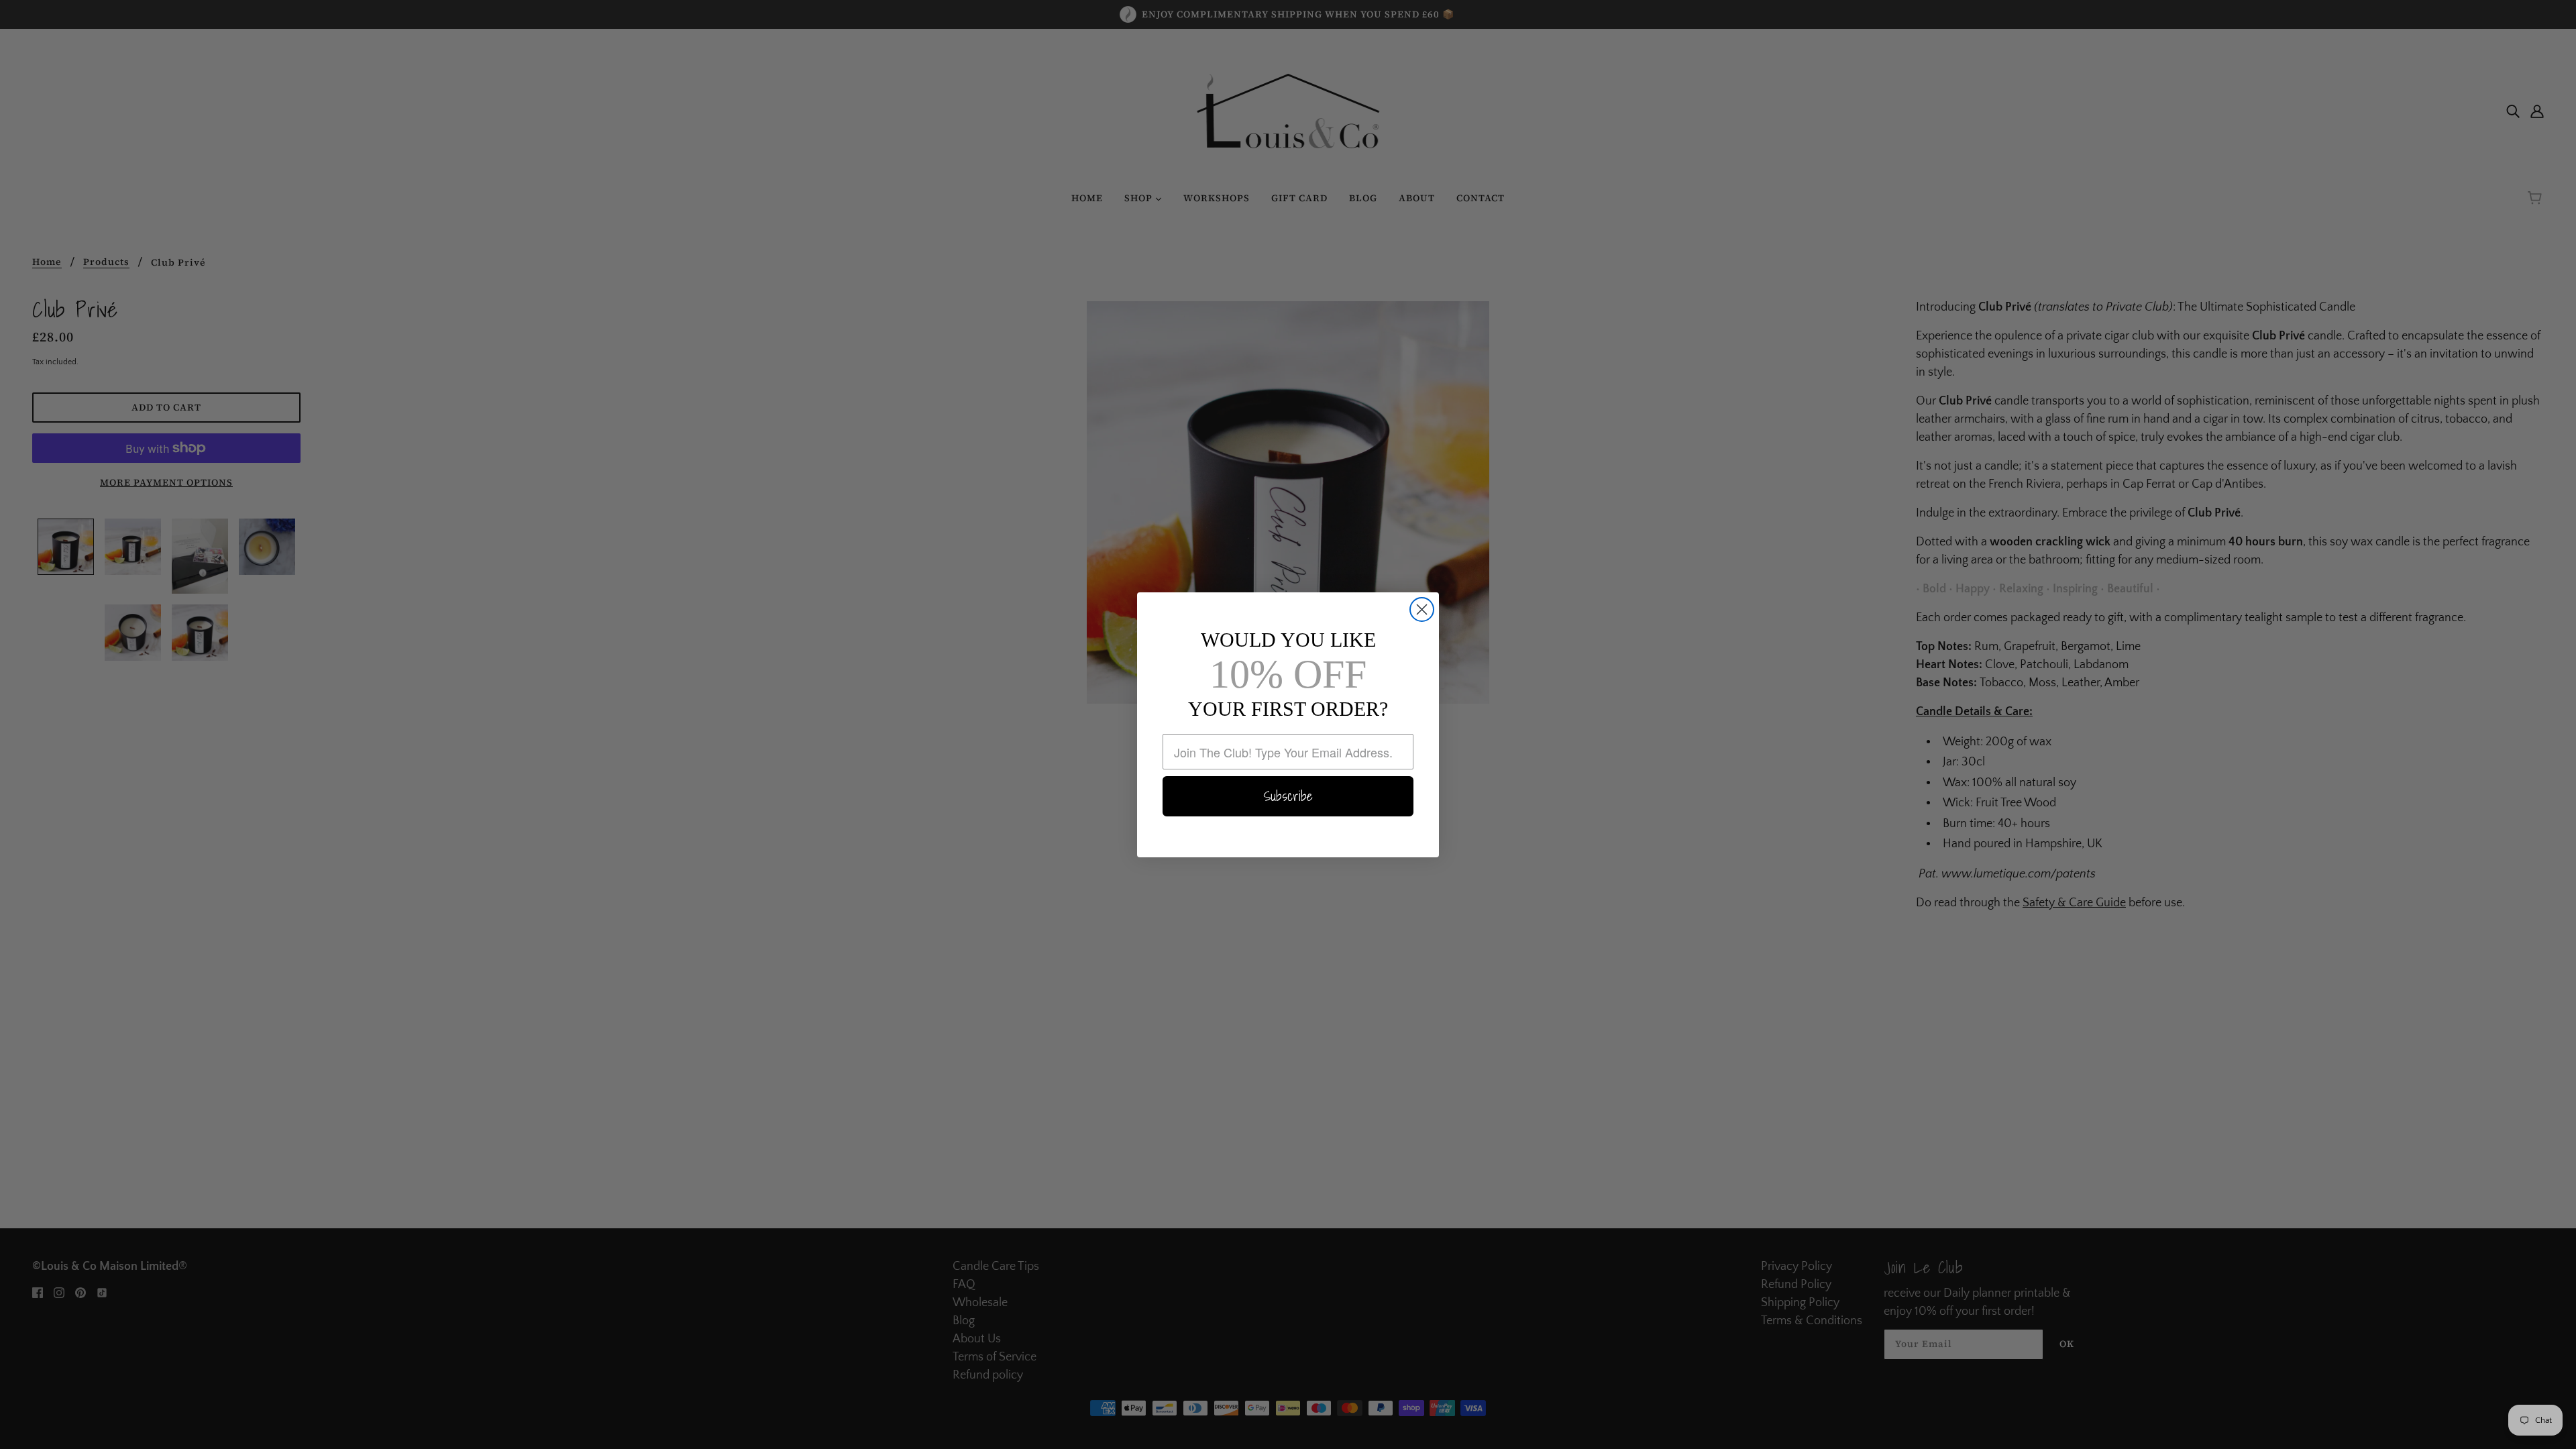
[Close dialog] (1422, 609)
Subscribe (1288, 796)
